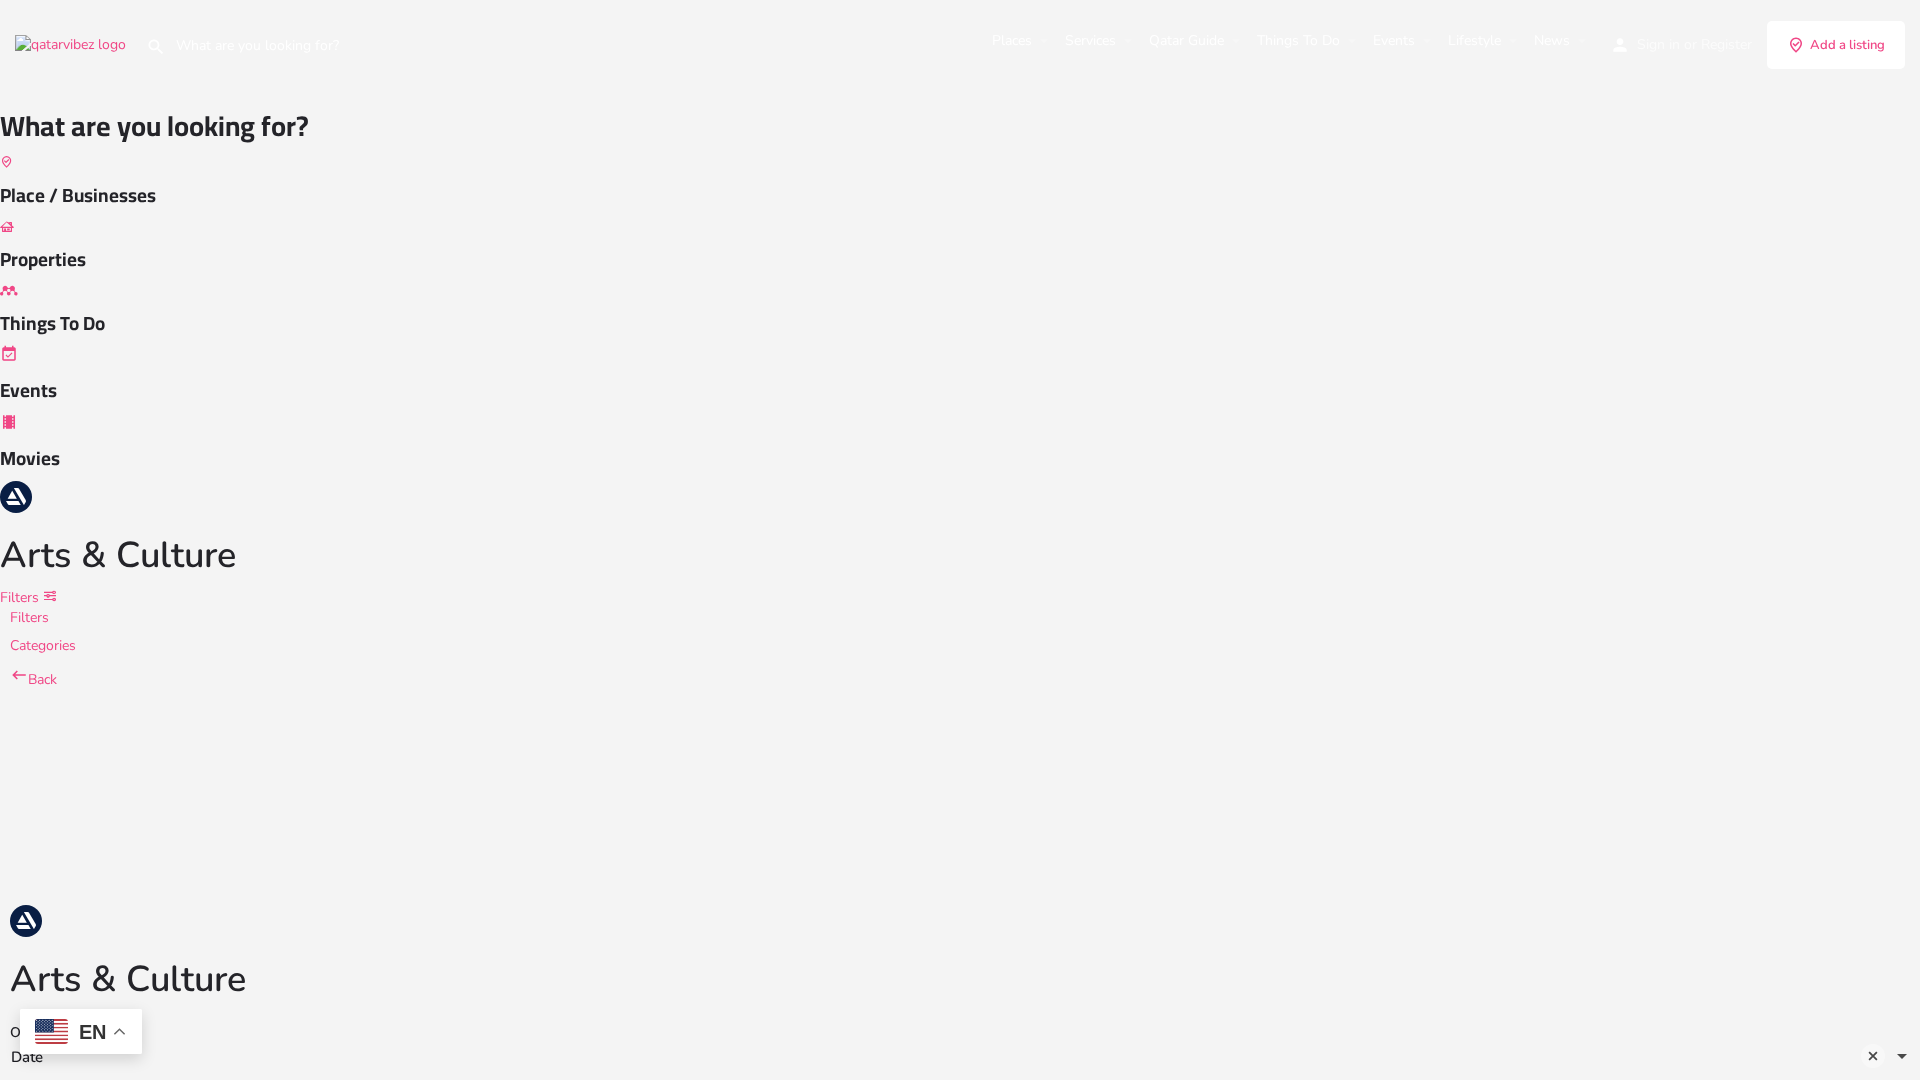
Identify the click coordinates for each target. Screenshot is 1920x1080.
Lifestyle (1474, 40)
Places (1012, 40)
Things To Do (1298, 40)
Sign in (1658, 44)
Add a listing (1847, 45)
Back (42, 679)
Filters (21, 597)
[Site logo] (73, 43)
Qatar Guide (1186, 40)
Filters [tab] (29, 617)
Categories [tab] (43, 645)
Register (1726, 44)
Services (1090, 40)
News (1552, 40)
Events (1394, 40)
